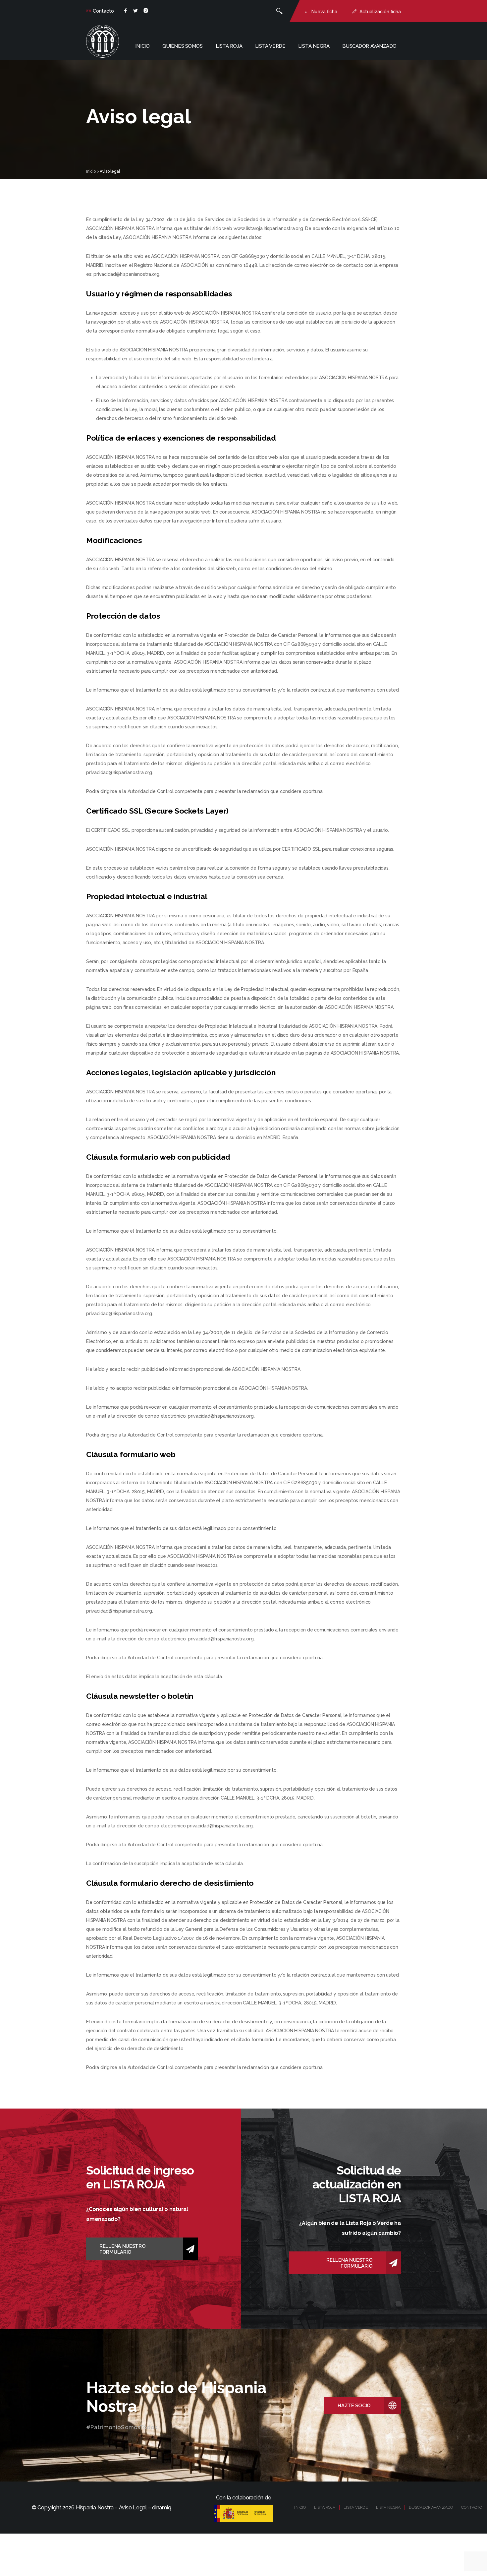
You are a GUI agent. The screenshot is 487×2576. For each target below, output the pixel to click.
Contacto (103, 11)
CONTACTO (472, 2507)
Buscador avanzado (369, 46)
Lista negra (314, 46)
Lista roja (229, 46)
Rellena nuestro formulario (123, 2249)
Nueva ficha (324, 12)
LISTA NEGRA (388, 2507)
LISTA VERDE (355, 2507)
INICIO (300, 2507)
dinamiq (162, 2508)
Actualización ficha (380, 12)
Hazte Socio (354, 2406)
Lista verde (270, 46)
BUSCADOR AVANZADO (431, 2507)
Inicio (142, 46)
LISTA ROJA (325, 2507)
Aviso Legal (133, 2508)
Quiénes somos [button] (182, 46)
